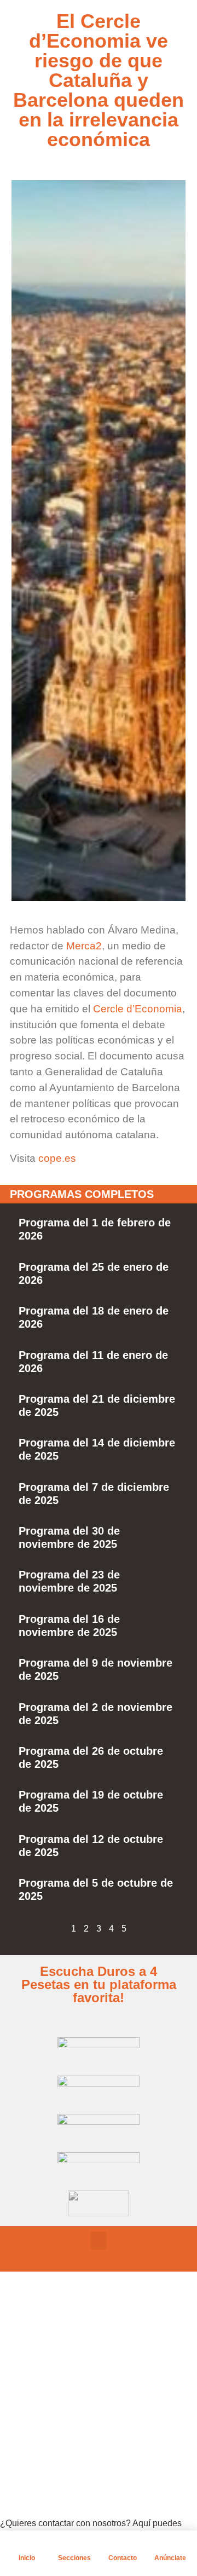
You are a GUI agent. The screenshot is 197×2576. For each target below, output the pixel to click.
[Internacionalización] (36, 2424)
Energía (68, 2398)
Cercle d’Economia (138, 1009)
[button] (99, 2241)
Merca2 (84, 946)
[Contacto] (123, 2544)
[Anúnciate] (170, 2544)
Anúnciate (170, 2558)
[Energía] (36, 2396)
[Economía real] (36, 2342)
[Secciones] (74, 2544)
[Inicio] (27, 2544)
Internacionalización (93, 2425)
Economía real (81, 2343)
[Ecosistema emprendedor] (36, 2369)
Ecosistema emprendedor (105, 2370)
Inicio (27, 2558)
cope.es (57, 1158)
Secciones (74, 2558)
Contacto (123, 2558)
